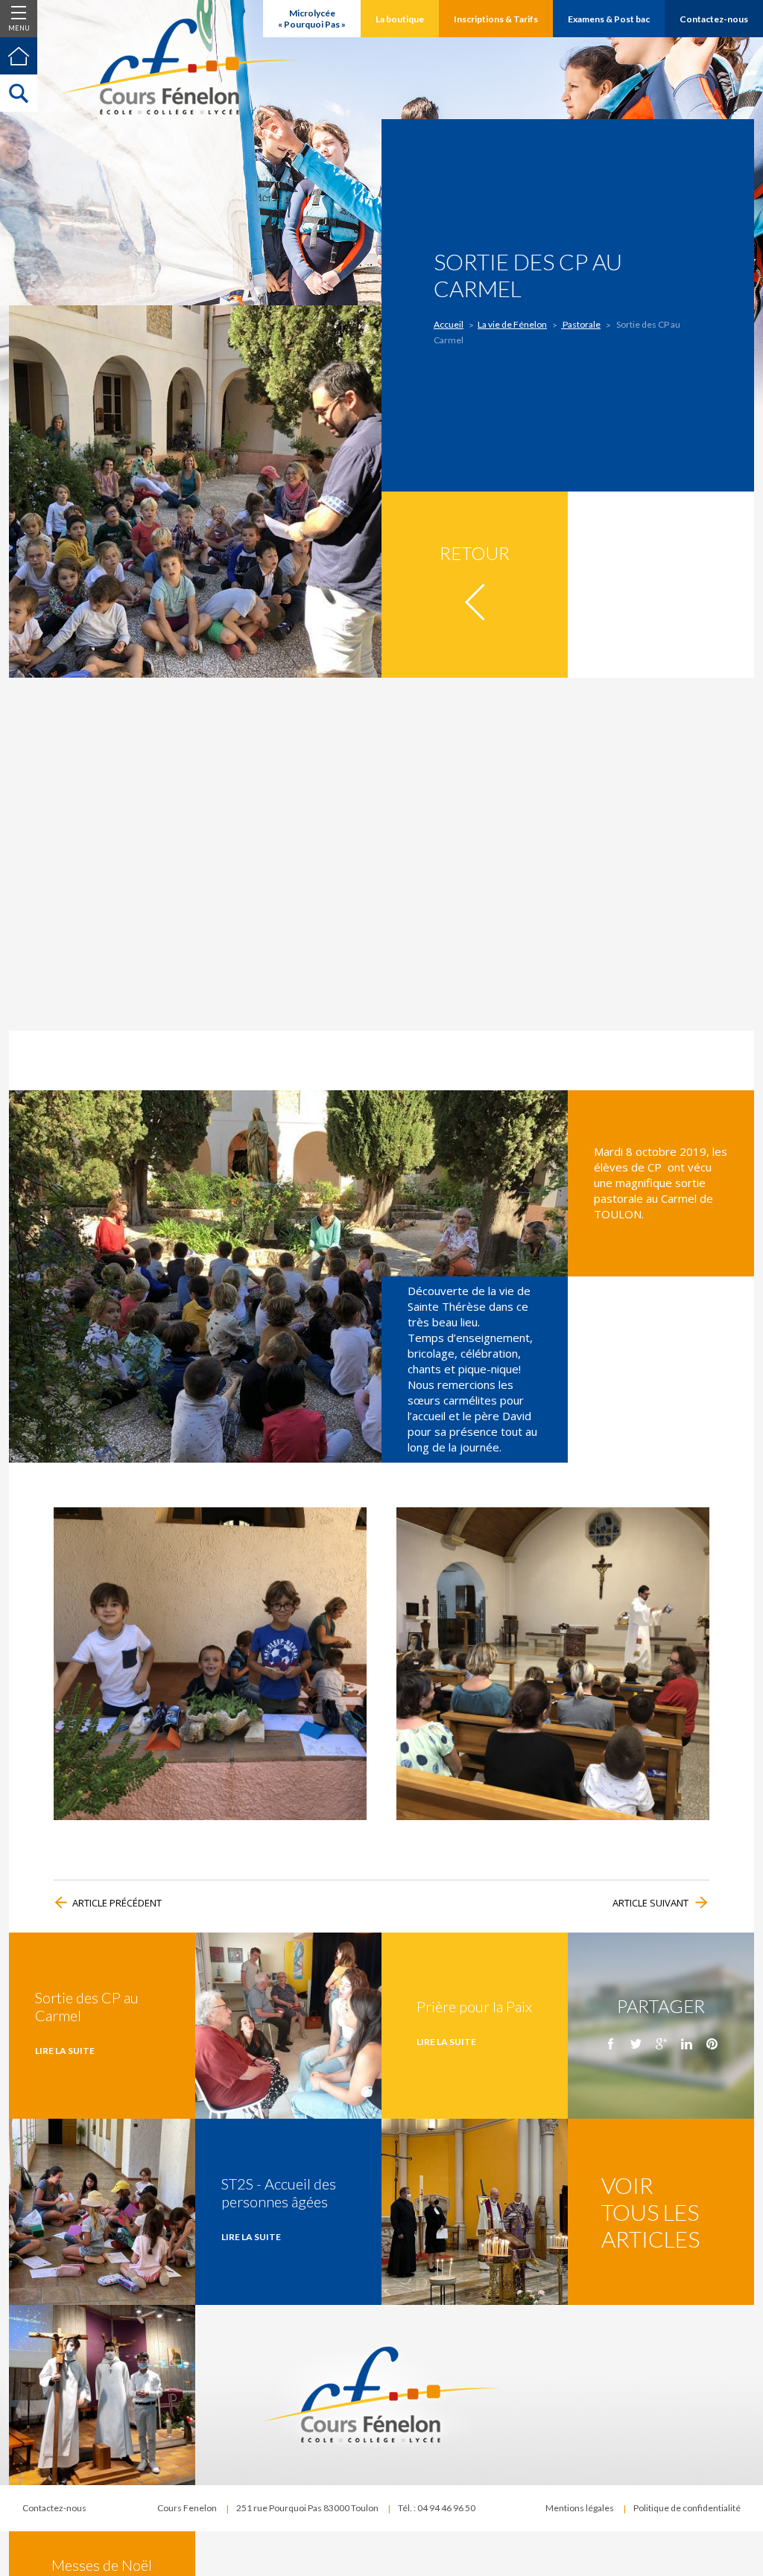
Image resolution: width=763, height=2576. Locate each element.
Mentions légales (580, 2508)
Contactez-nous (54, 2508)
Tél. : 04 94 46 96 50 (437, 2508)
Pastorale (581, 324)
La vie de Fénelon (512, 324)
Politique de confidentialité (687, 2508)
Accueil (449, 324)
